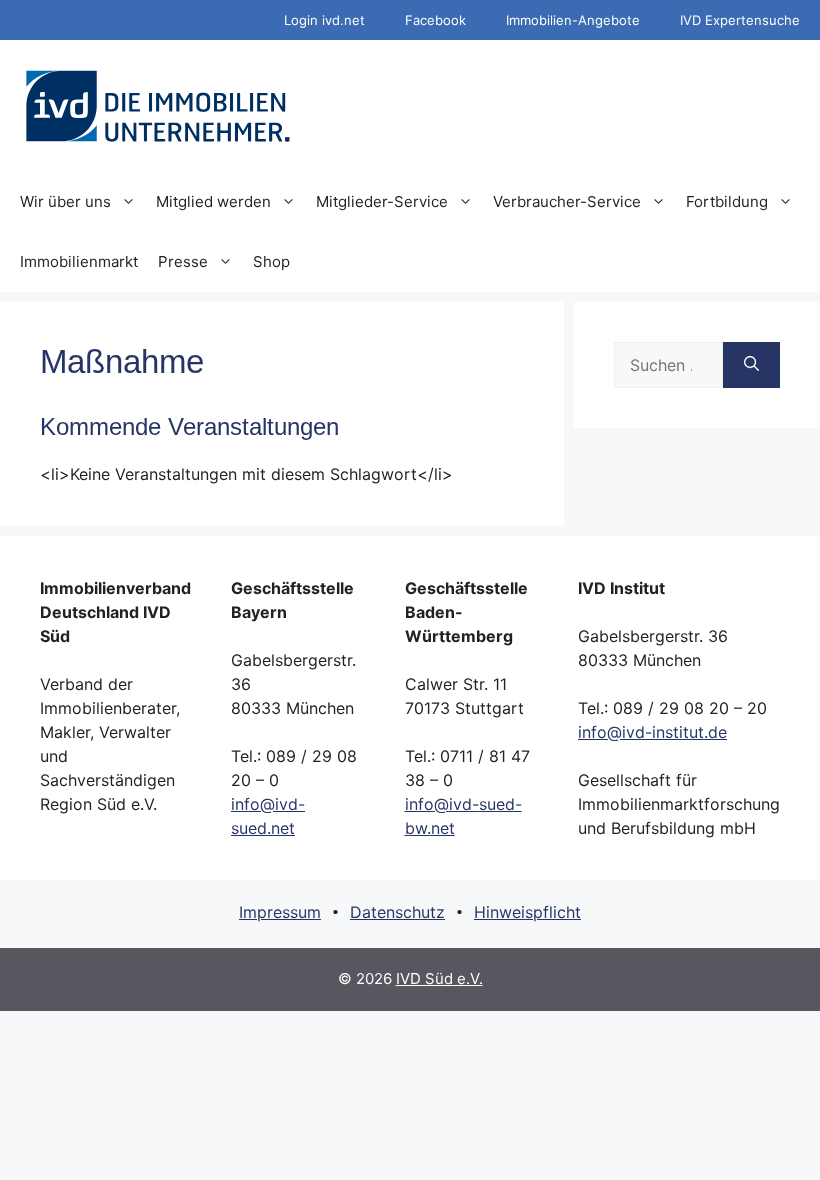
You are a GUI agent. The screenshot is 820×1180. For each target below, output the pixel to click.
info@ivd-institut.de (652, 732)
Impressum (280, 912)
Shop (271, 261)
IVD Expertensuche (740, 20)
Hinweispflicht (527, 912)
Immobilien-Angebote (573, 20)
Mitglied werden (213, 201)
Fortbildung (727, 201)
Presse (183, 261)
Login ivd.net (324, 20)
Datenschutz (397, 912)
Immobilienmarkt (79, 261)
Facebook (435, 20)
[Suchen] (751, 365)
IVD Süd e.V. (439, 978)
